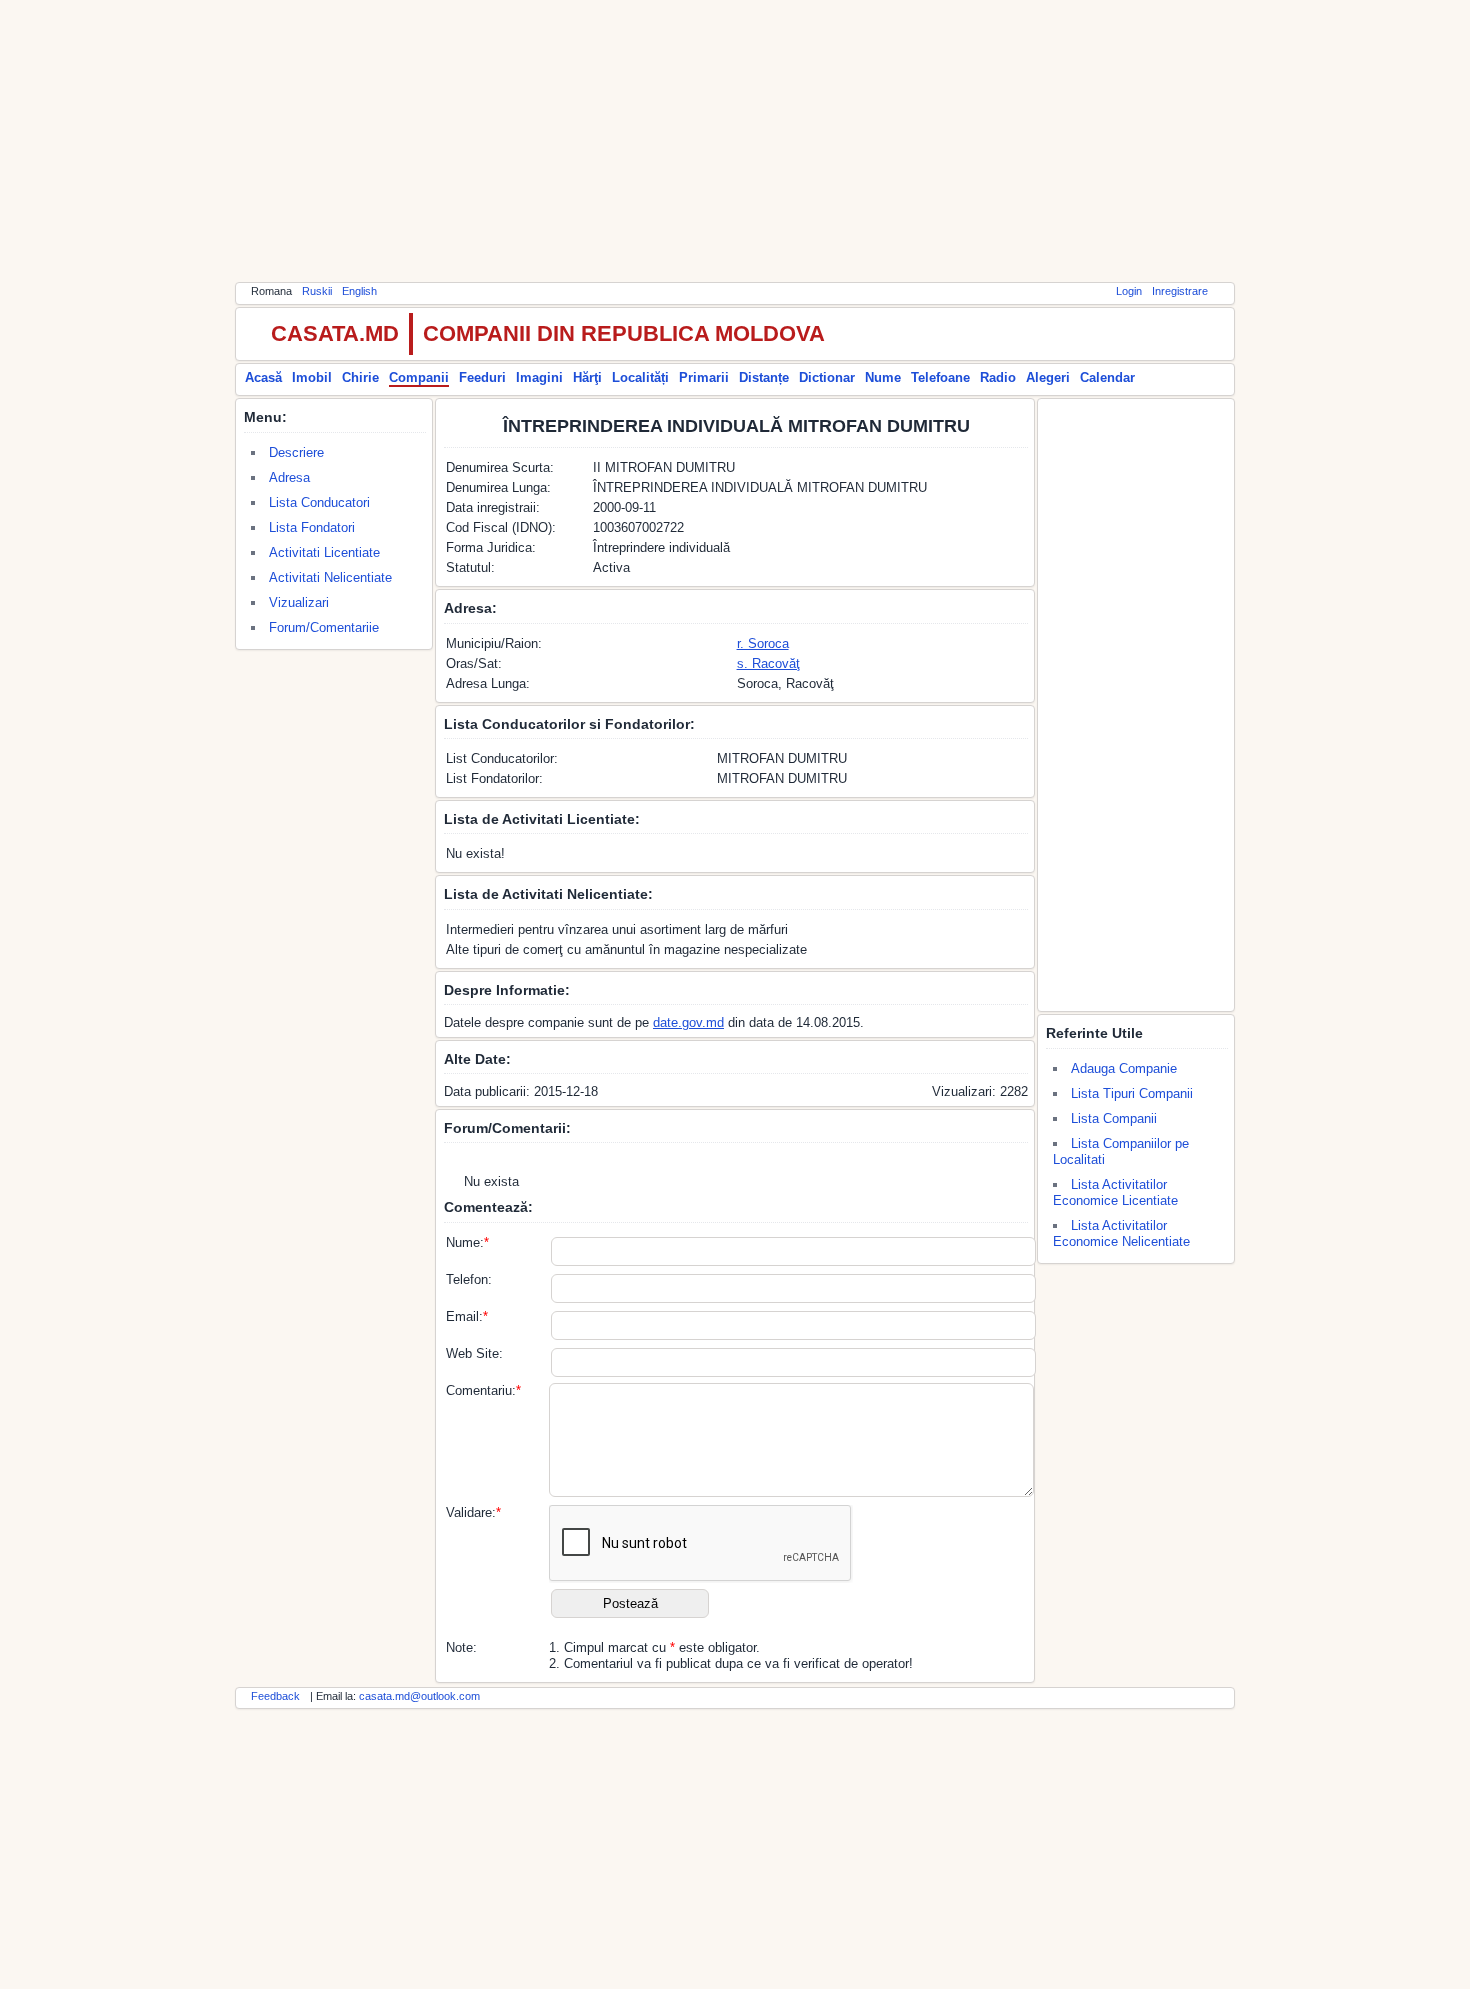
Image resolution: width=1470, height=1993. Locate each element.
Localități (640, 377)
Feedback (275, 1696)
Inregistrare (1180, 291)
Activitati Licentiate (324, 552)
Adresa (289, 477)
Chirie (360, 377)
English (359, 291)
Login (1129, 291)
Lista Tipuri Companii (1132, 1093)
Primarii (704, 377)
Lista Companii (1114, 1118)
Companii (419, 377)
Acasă (263, 377)
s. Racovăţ (768, 663)
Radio (998, 377)
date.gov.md (688, 1022)
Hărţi (587, 377)
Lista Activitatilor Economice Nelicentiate (1121, 1233)
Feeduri (482, 377)
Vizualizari (299, 602)
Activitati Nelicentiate (330, 577)
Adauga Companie (1124, 1068)
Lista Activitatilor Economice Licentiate (1115, 1192)
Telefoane (940, 377)
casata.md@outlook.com (419, 1696)
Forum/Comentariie (324, 627)
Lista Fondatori (312, 527)
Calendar (1107, 377)
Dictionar (827, 377)
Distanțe (764, 377)
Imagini (539, 377)
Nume (883, 377)
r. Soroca (763, 643)
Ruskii (317, 291)
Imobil (312, 377)
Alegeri (1048, 377)
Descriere (296, 452)
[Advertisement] (735, 140)
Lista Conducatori (319, 502)
